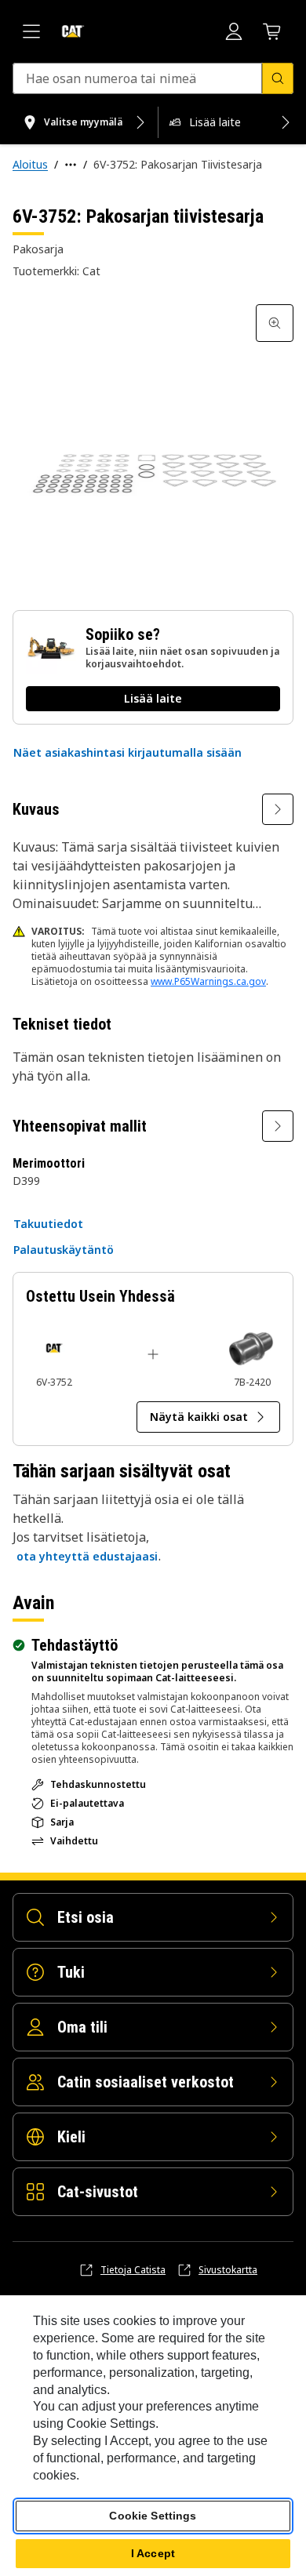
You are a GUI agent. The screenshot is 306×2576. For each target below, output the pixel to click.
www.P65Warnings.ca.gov (208, 981)
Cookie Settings (153, 2516)
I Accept (153, 2553)
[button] (127, 753)
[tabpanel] (153, 445)
